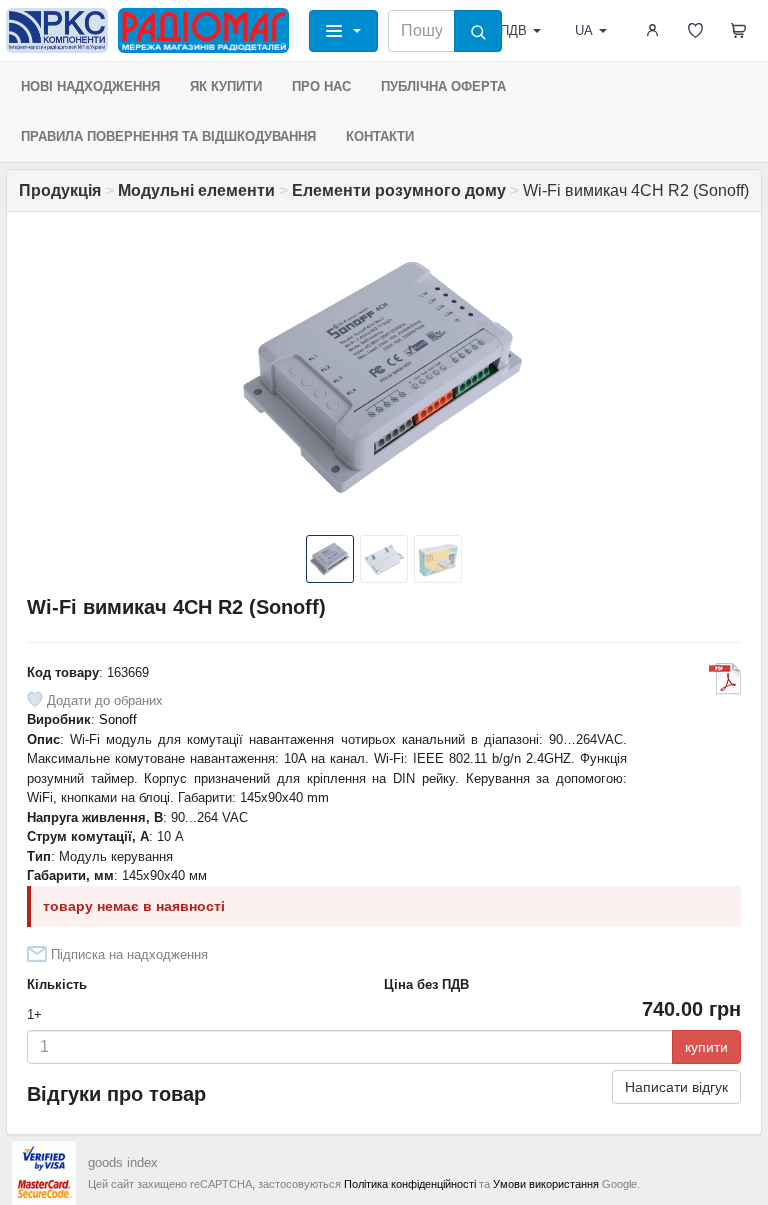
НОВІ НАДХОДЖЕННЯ (90, 86)
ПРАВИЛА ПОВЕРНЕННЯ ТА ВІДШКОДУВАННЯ (168, 136)
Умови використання (546, 1184)
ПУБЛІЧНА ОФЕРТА (443, 86)
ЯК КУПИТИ (226, 86)
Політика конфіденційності (410, 1184)
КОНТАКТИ (380, 136)
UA (584, 30)
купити (706, 1047)
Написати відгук (676, 1087)
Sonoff (118, 719)
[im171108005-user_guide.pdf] (725, 679)
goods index (123, 1162)
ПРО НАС (321, 86)
